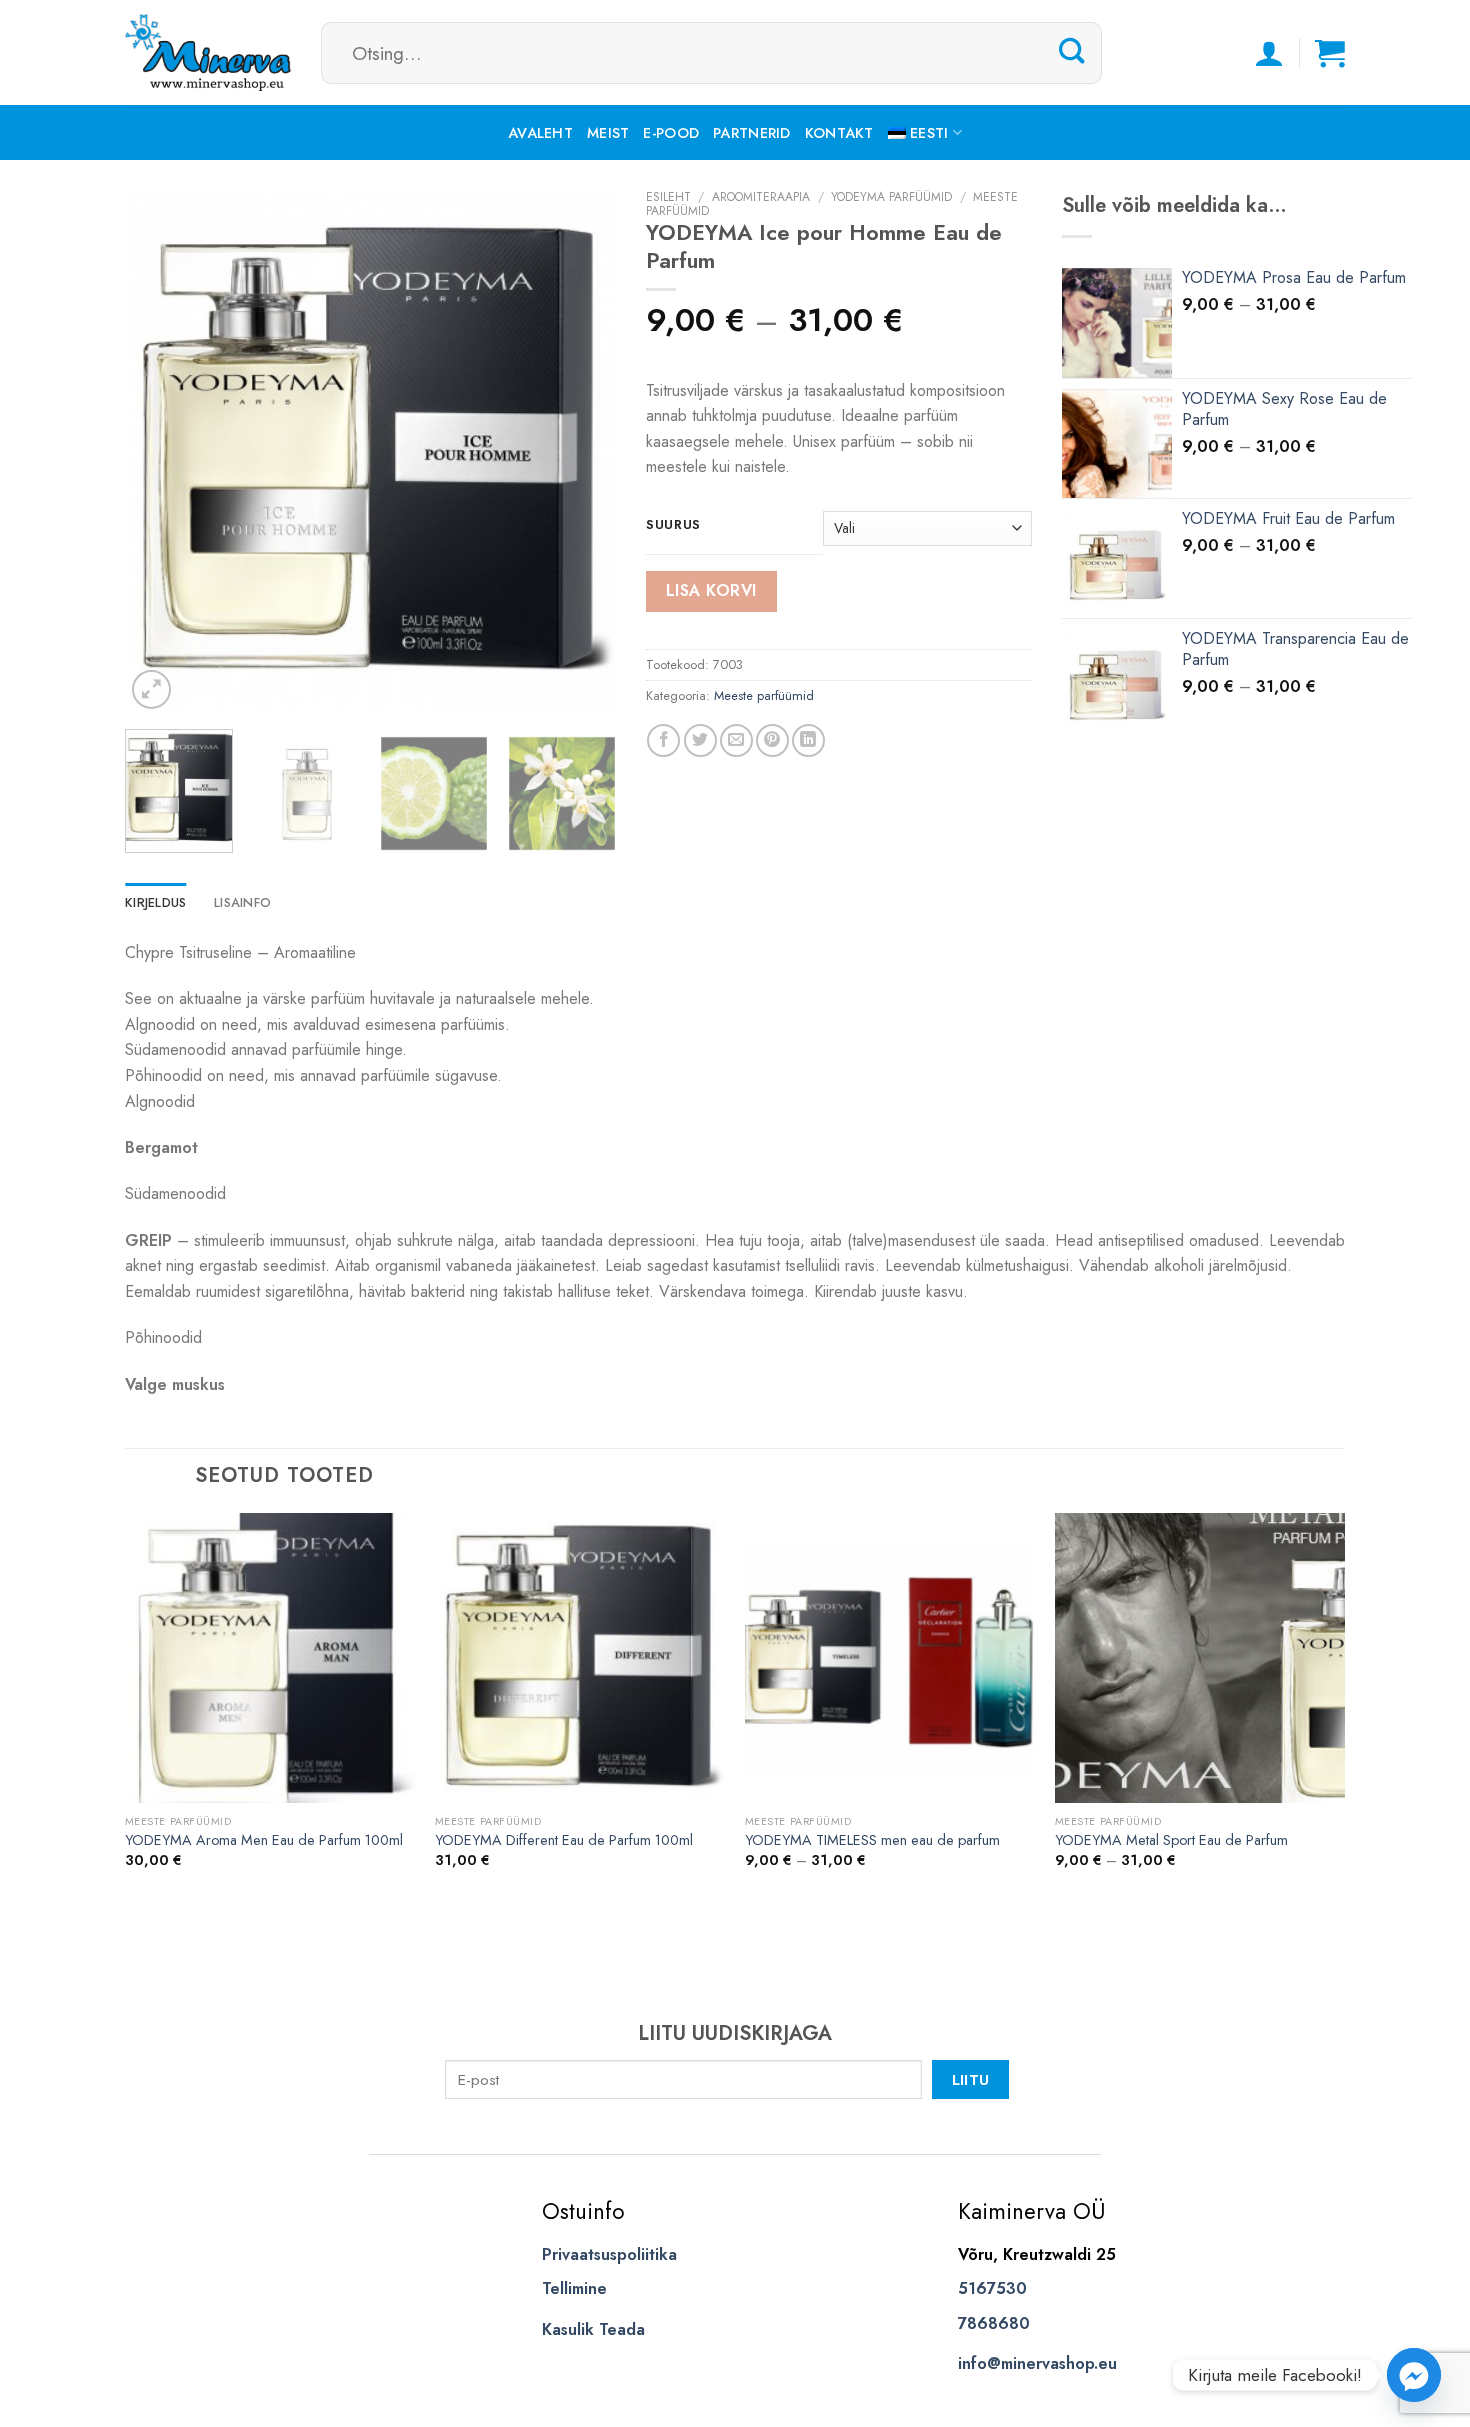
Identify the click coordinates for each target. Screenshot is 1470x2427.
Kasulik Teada (593, 2329)
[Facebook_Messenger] (1414, 2375)
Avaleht (540, 133)
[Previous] (160, 452)
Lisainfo (242, 902)
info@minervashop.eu (1037, 2363)
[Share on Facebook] (663, 740)
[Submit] (1072, 52)
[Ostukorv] (1330, 53)
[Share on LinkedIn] (808, 740)
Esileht (668, 197)
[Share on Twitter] (700, 740)
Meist (608, 133)
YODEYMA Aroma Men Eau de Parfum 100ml (264, 1840)
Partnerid (752, 133)
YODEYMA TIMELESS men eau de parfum (872, 1840)
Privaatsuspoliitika (609, 2254)
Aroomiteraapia (761, 197)
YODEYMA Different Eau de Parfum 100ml (564, 1840)
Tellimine (574, 2288)
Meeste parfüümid (764, 695)
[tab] (155, 903)
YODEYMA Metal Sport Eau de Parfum (1171, 1840)
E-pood (671, 133)
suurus (673, 525)
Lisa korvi (711, 590)
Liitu (971, 2079)
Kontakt (839, 133)
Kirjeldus (155, 902)
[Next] (581, 452)
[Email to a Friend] (736, 740)
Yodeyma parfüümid (891, 197)
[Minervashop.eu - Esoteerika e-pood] (208, 52)
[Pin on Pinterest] (772, 740)
